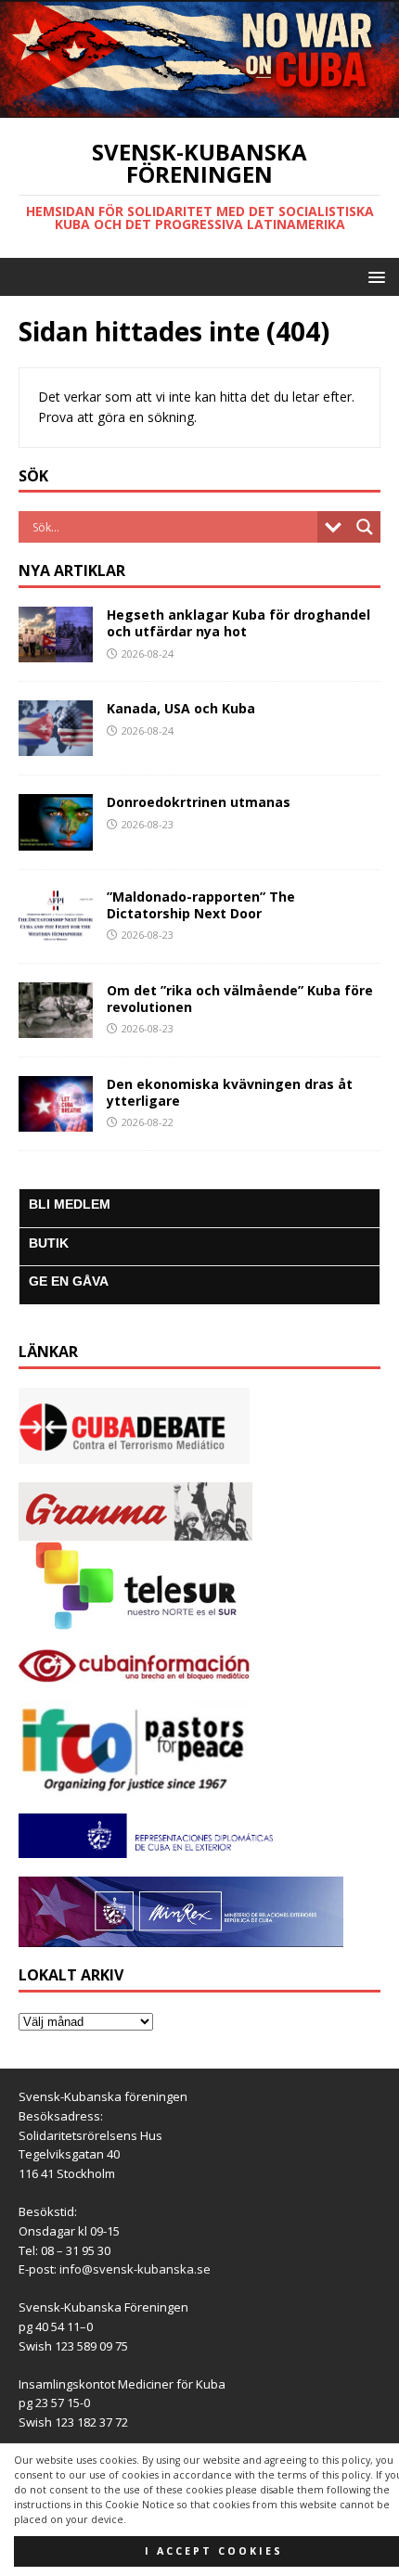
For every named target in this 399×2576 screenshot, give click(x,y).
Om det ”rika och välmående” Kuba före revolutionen (240, 999)
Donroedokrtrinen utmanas (199, 802)
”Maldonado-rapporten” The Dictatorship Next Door (201, 905)
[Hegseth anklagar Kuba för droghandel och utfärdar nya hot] (56, 652)
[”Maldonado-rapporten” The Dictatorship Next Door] (56, 933)
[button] (373, 276)
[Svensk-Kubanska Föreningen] (199, 107)
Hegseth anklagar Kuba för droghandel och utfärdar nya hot (238, 623)
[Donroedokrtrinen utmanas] (56, 839)
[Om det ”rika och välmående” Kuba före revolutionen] (56, 1026)
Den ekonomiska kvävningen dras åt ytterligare (230, 1092)
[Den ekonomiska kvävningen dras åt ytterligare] (56, 1121)
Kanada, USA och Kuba (181, 708)
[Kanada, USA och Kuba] (56, 745)
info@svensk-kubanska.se (135, 2269)
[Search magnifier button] (365, 527)
